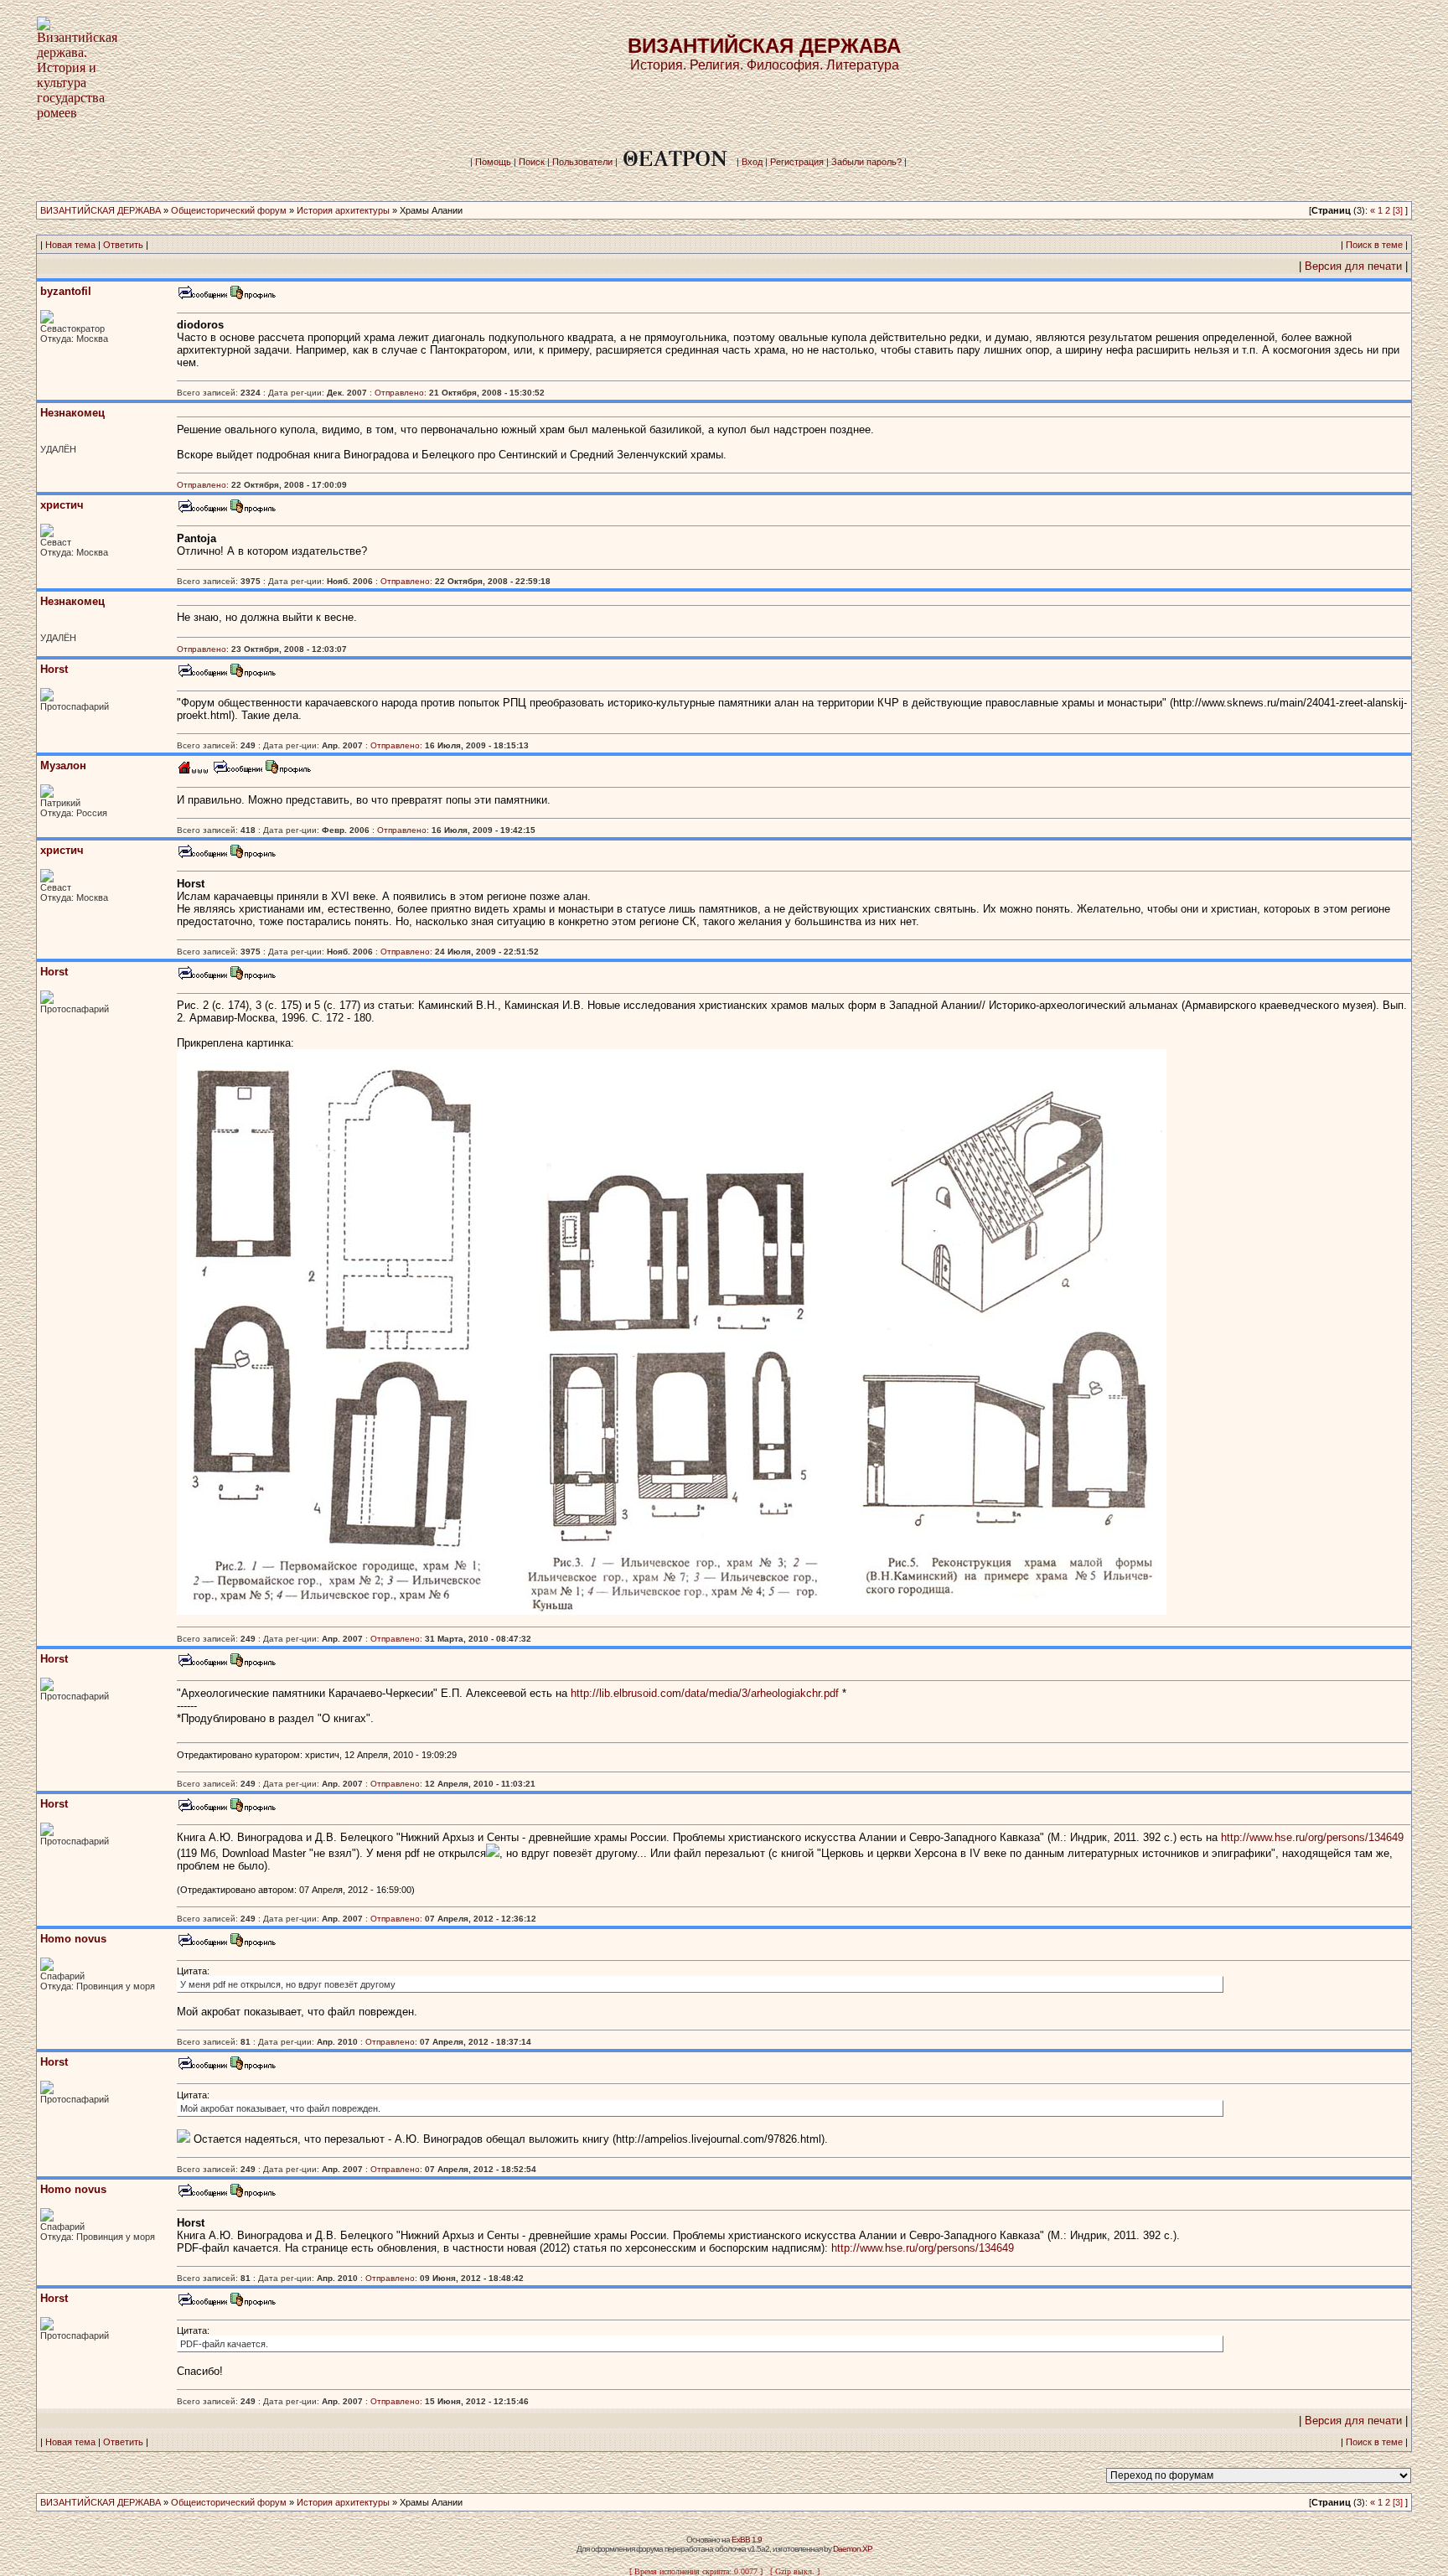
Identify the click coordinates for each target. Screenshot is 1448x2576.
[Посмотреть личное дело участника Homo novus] (253, 1945)
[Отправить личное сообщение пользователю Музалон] (237, 771)
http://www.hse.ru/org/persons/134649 (1312, 1837)
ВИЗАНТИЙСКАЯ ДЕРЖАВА (101, 210)
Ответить (123, 245)
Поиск (532, 162)
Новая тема (70, 245)
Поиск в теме (1374, 245)
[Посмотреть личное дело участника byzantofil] (253, 297)
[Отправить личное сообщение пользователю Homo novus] (202, 1945)
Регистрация (797, 162)
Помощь (493, 162)
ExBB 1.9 (747, 2540)
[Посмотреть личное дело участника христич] (253, 511)
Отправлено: (401, 393)
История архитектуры (343, 210)
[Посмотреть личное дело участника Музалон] (288, 771)
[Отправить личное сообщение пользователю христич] (202, 511)
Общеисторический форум (229, 210)
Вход (752, 162)
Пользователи (582, 162)
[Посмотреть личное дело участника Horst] (253, 675)
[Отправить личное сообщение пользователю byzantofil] (202, 297)
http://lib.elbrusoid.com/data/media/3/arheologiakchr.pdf (705, 1693)
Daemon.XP (853, 2549)
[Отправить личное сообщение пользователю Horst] (202, 675)
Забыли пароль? (866, 162)
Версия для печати (1353, 266)
